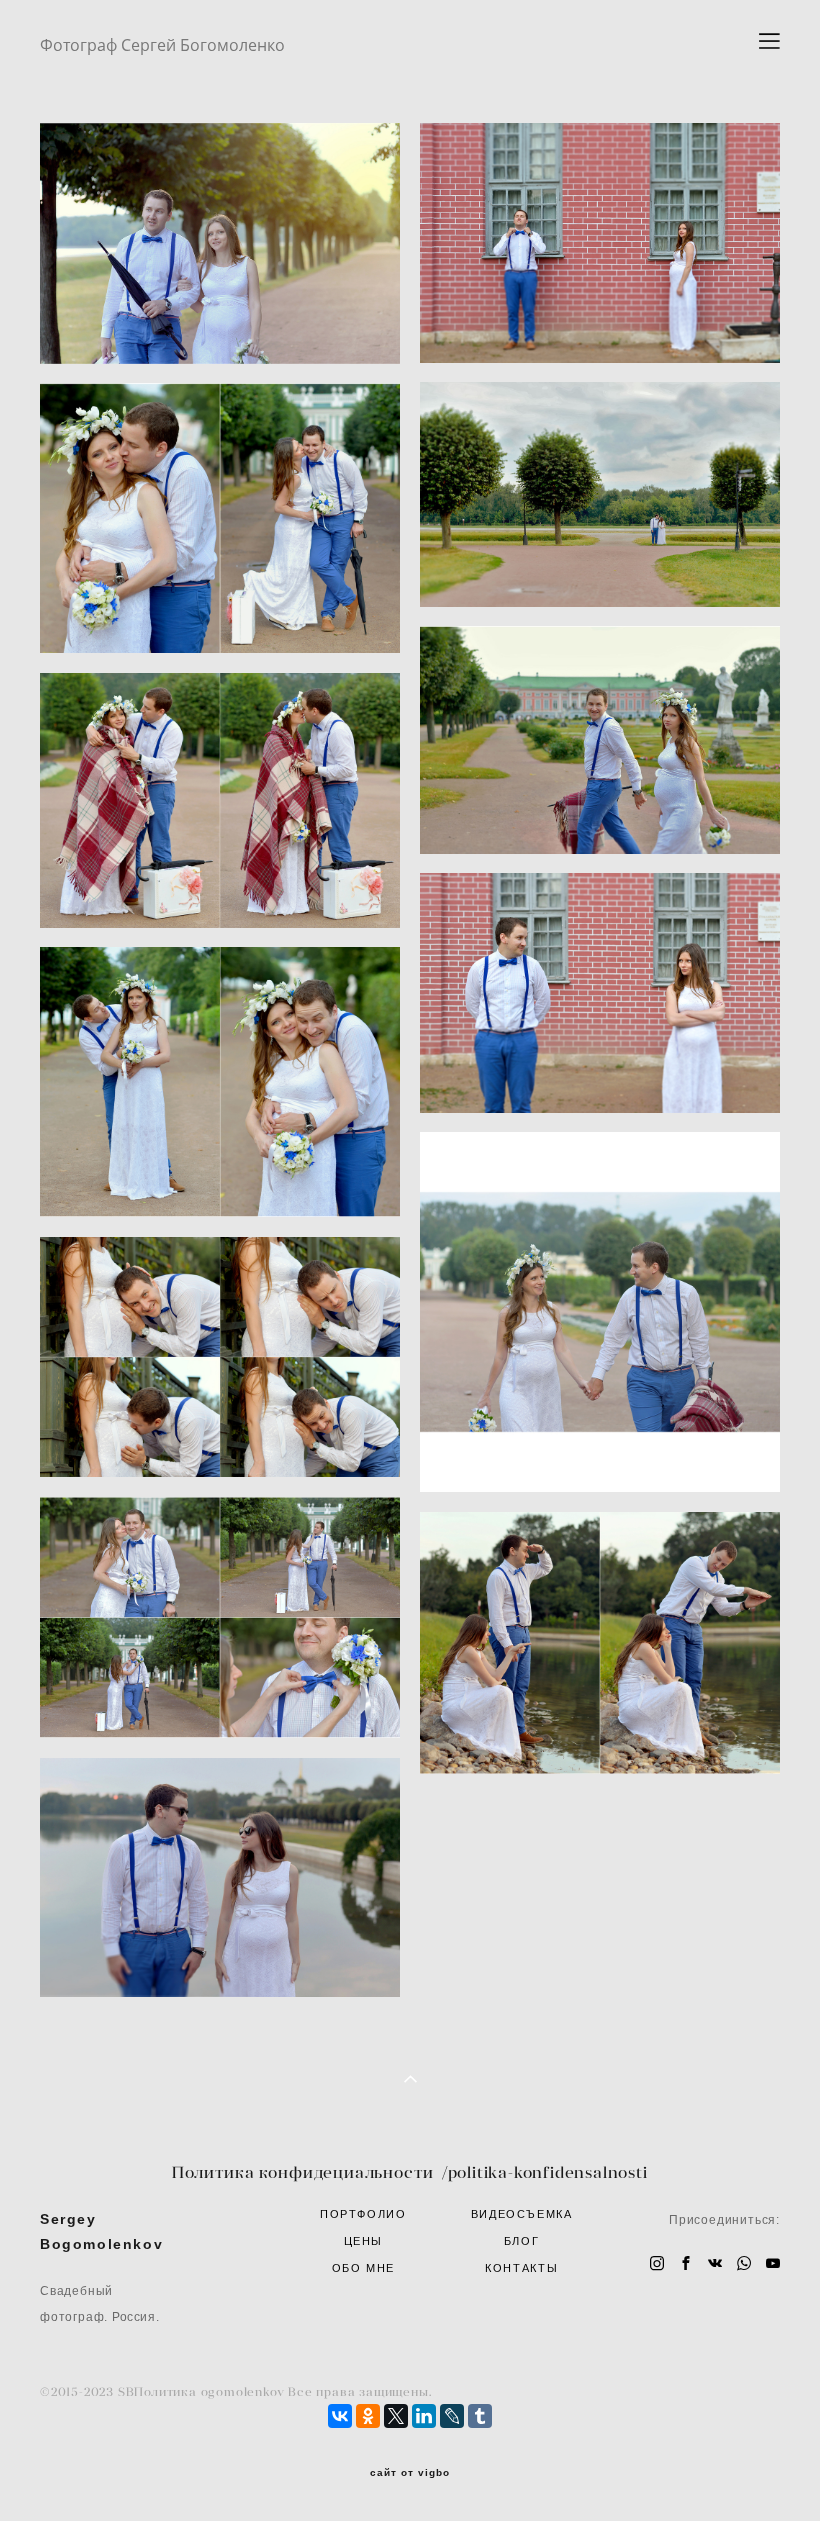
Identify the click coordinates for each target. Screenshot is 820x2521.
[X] (396, 2416)
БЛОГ (522, 2241)
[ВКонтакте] (340, 2416)
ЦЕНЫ (364, 2241)
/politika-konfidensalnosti (545, 2172)
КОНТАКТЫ (521, 2268)
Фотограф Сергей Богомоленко (162, 45)
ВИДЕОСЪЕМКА (522, 2214)
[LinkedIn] (424, 2416)
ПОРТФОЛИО (363, 2214)
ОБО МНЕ (364, 2268)
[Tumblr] (480, 2416)
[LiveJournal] (452, 2416)
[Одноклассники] (368, 2416)
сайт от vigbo (410, 2473)
